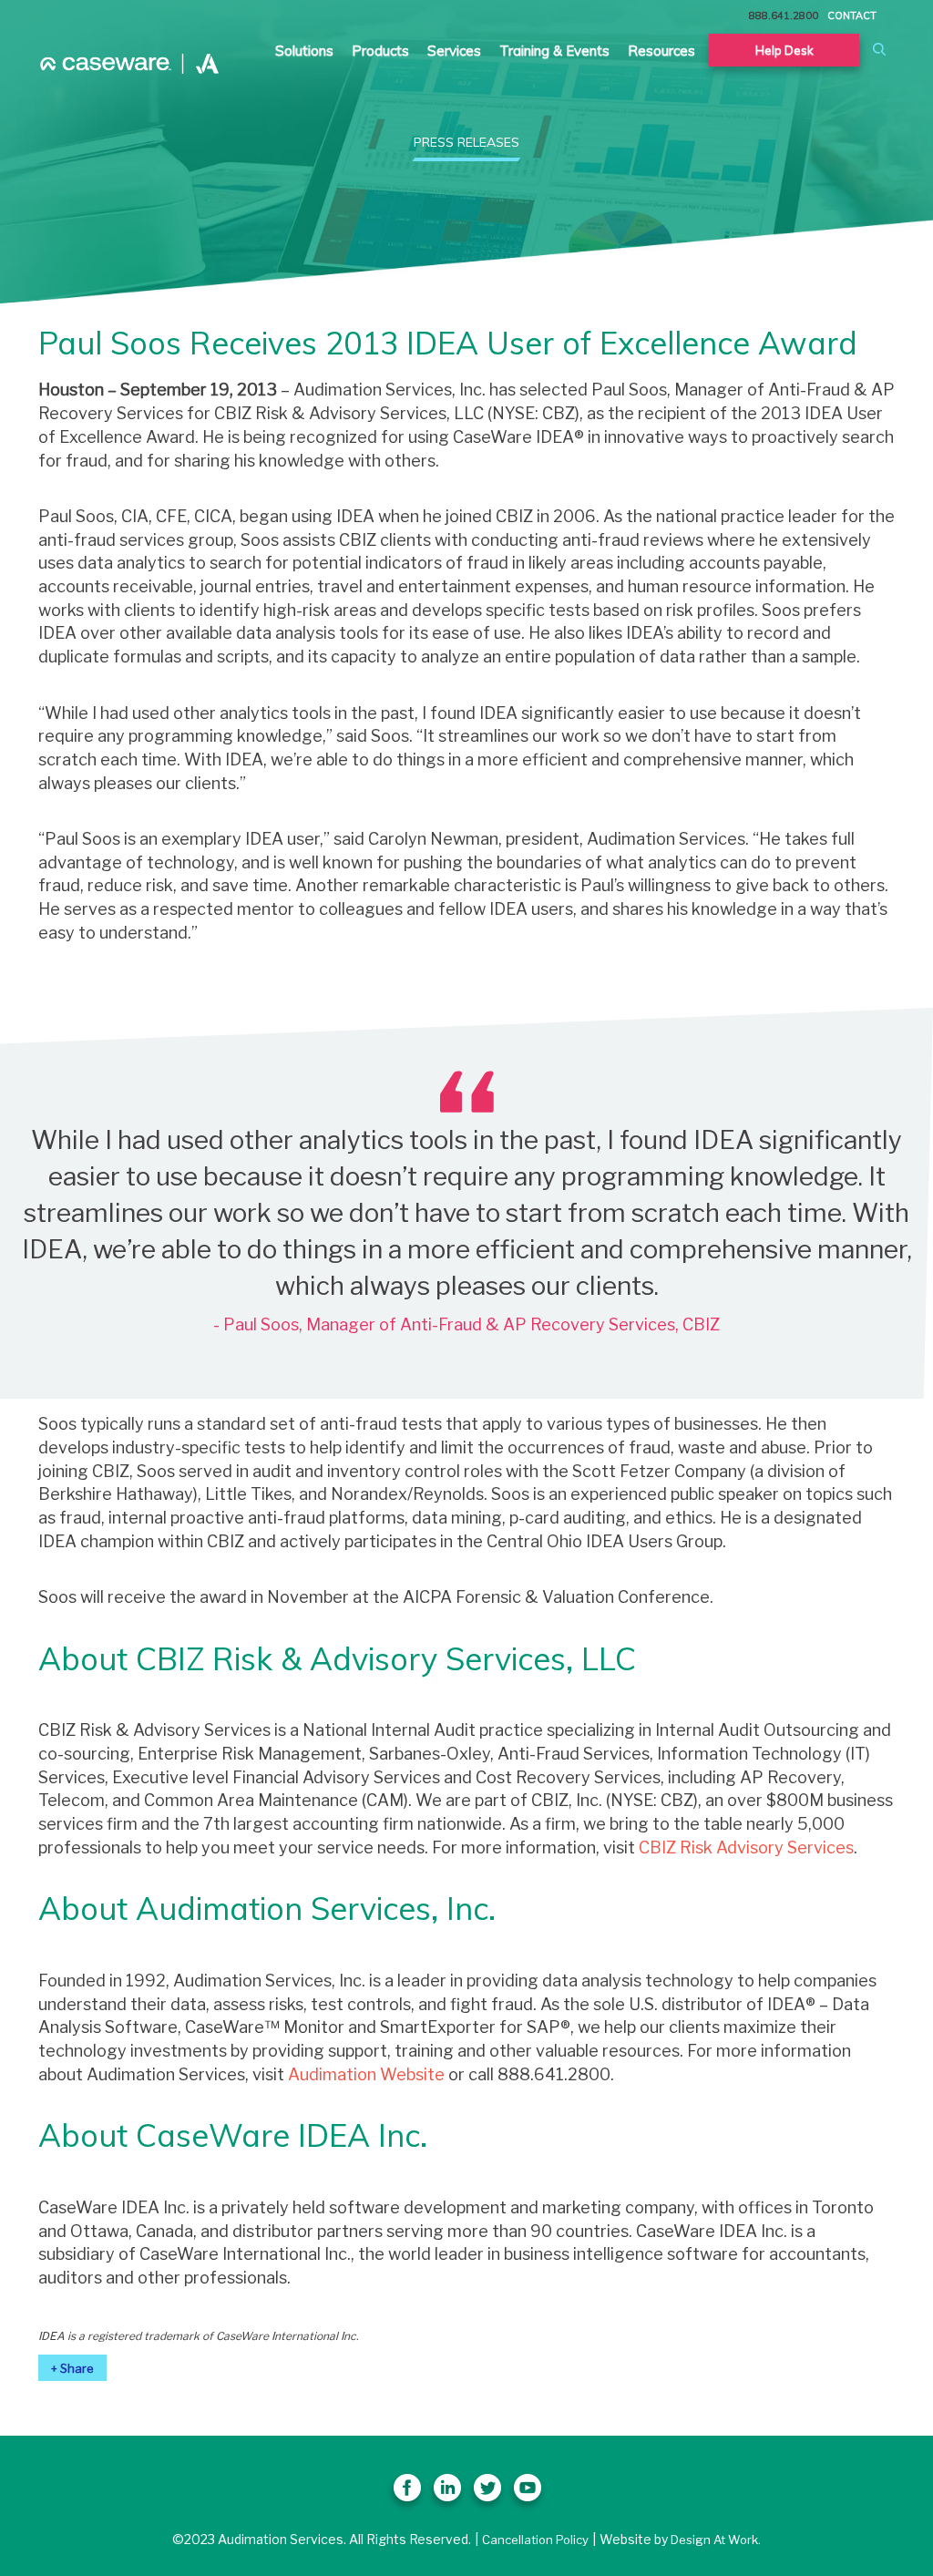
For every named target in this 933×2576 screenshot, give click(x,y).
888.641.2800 (784, 15)
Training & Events (554, 51)
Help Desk (784, 50)
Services (454, 51)
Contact (852, 15)
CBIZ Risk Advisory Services (746, 1847)
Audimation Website (366, 2074)
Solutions (304, 51)
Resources (661, 51)
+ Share (72, 2368)
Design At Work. (716, 2540)
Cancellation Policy (535, 2540)
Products (380, 51)
